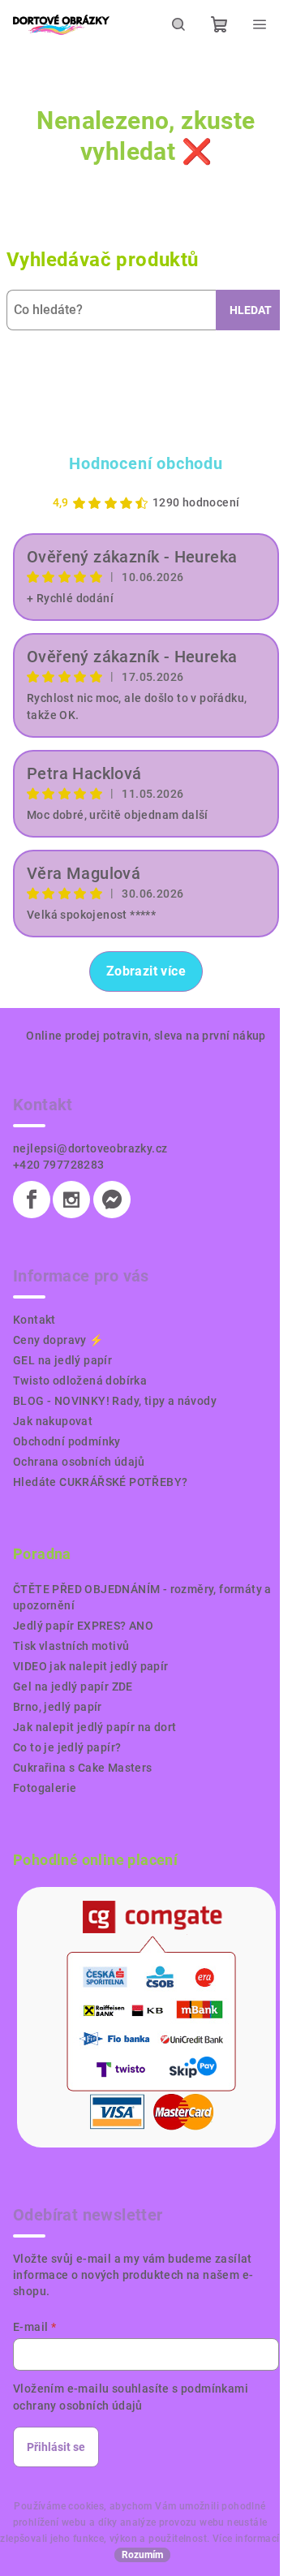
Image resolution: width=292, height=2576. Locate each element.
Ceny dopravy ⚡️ (58, 1340)
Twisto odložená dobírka (80, 1381)
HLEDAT (251, 310)
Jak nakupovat (53, 1421)
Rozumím (142, 2555)
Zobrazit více (146, 971)
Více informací (246, 2539)
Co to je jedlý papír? (67, 1747)
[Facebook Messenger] (112, 1200)
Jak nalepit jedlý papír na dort (94, 1727)
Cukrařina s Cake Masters (83, 1768)
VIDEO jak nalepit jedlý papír (91, 1666)
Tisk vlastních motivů (71, 1646)
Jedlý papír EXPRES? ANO (83, 1626)
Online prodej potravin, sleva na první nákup (146, 1036)
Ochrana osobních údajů (79, 1462)
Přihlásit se (56, 2447)
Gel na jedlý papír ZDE (73, 1686)
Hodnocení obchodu (146, 463)
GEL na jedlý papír (62, 1360)
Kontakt (34, 1320)
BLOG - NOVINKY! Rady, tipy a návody (115, 1401)
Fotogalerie (45, 1788)
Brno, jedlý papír (58, 1707)
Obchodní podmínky (67, 1441)
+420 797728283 (59, 1165)
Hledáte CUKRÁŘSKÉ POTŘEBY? (100, 1482)
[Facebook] (32, 1200)
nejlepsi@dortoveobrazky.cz (90, 1148)
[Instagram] (71, 1200)
